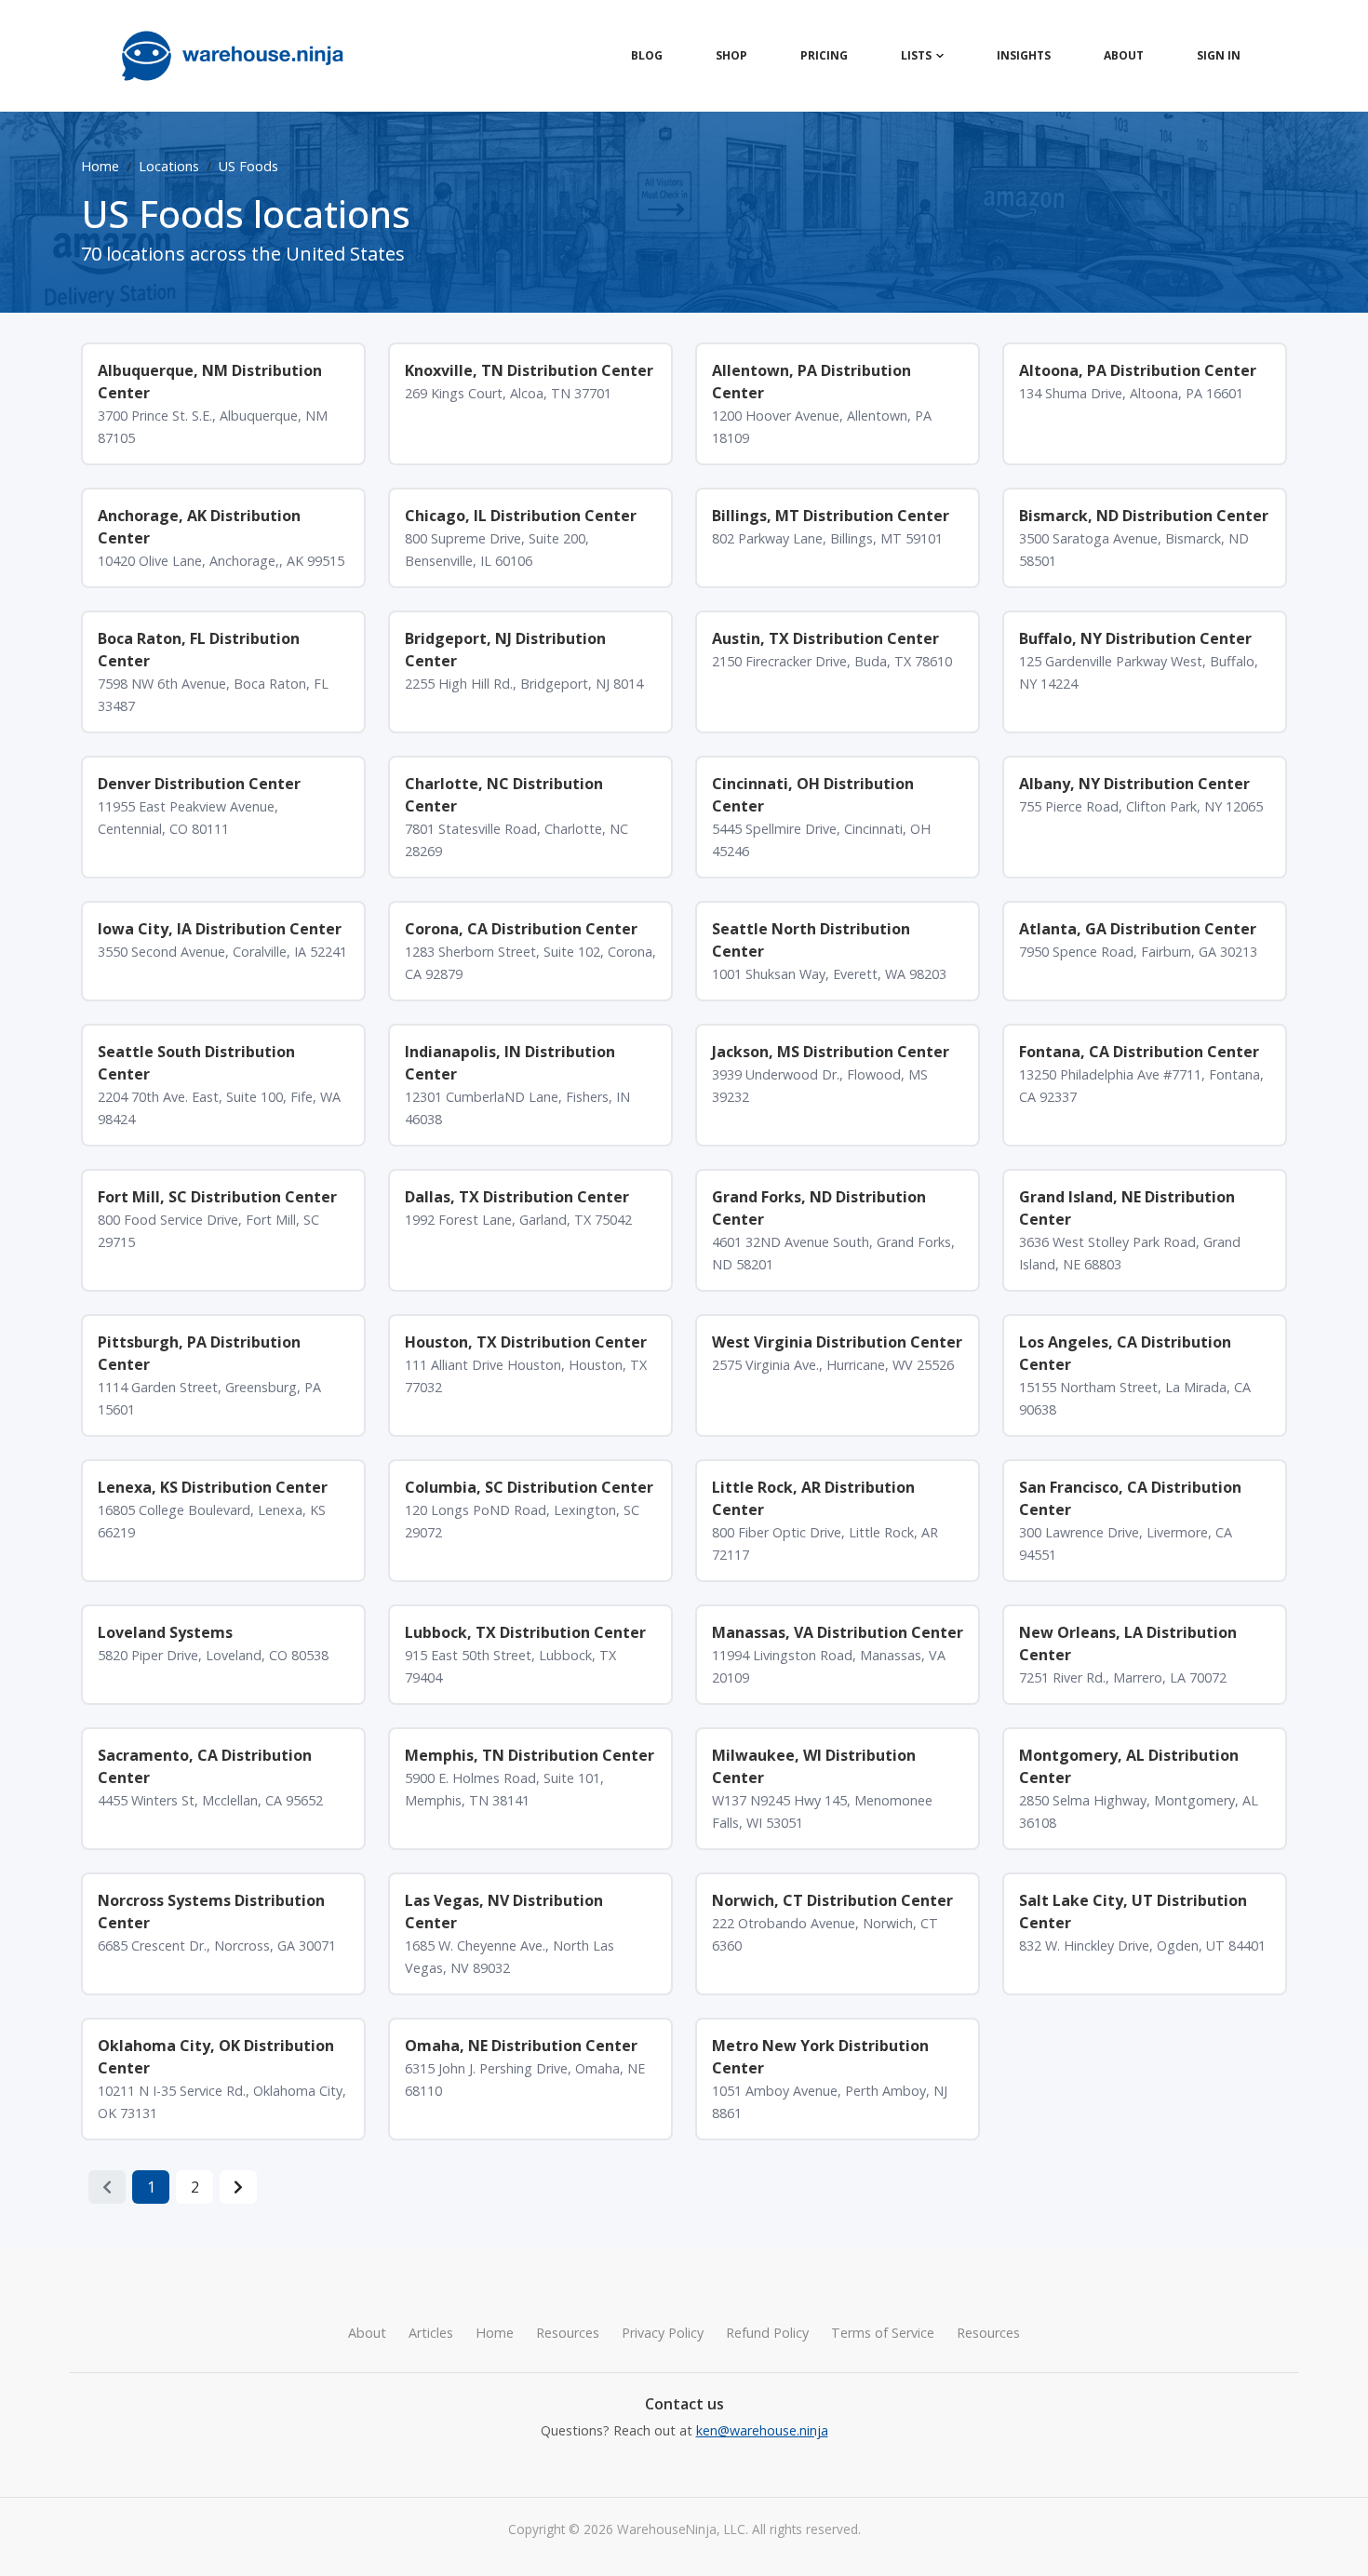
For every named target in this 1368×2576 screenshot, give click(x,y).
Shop (731, 55)
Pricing (824, 55)
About (1124, 55)
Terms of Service (883, 2333)
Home (100, 166)
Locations (169, 166)
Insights (1024, 55)
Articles (431, 2333)
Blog (647, 55)
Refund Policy (767, 2333)
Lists (916, 55)
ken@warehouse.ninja (762, 2430)
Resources (568, 2333)
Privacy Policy (663, 2333)
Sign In (1219, 55)
